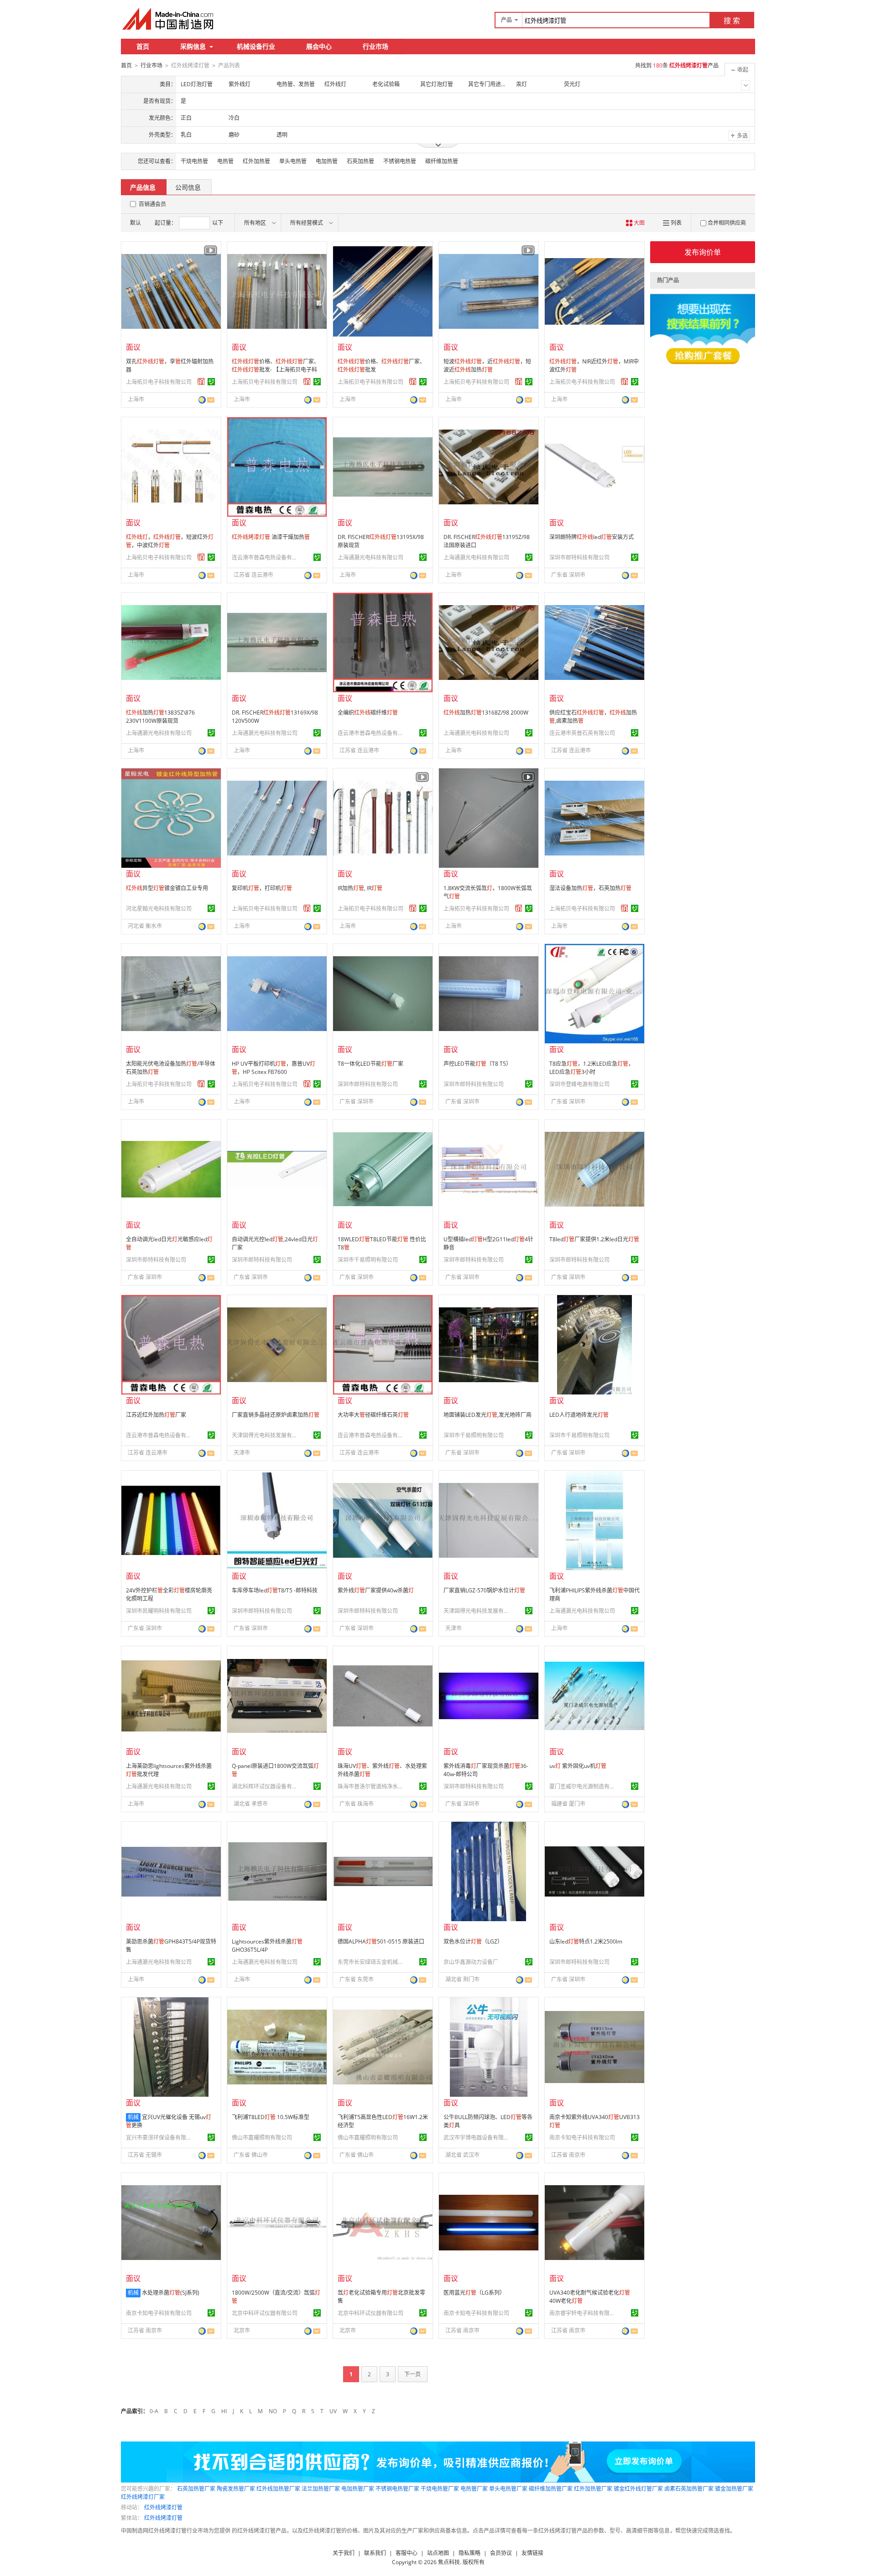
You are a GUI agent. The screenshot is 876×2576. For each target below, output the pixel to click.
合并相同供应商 (727, 223)
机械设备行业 (256, 46)
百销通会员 (152, 204)
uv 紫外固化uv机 (578, 1766)
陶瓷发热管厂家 (236, 2489)
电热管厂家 (474, 2489)
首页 (143, 46)
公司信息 (188, 187)
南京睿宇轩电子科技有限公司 (584, 2313)
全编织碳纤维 (368, 713)
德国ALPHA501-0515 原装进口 (381, 1941)
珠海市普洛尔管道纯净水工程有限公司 (372, 1786)
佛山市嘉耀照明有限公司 (262, 2138)
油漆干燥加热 (271, 537)
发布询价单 (703, 252)
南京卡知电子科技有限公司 (582, 2138)
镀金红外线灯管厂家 (638, 2489)
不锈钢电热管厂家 (397, 2489)
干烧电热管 (194, 161)
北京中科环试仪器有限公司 (265, 2313)
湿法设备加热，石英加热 (590, 888)
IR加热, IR (360, 888)
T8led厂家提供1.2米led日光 (594, 1239)
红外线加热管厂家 (278, 2489)
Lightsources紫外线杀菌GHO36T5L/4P (267, 1946)
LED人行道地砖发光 (579, 1415)
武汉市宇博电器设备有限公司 (478, 2138)
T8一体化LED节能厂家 (370, 1064)
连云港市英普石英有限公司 (582, 733)
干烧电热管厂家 (440, 2489)
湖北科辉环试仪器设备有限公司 (266, 1786)
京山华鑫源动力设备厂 (471, 1962)
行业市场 (375, 46)
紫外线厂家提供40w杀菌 (376, 1590)
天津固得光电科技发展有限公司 (266, 1435)
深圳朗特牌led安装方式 (592, 537)
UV (333, 2411)
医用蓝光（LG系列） (474, 2293)
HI (224, 2411)
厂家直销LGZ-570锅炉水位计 (484, 1590)
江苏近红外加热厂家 (156, 1415)
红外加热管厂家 (593, 2489)
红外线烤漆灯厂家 (143, 2497)
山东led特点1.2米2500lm (586, 1941)
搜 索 (732, 21)
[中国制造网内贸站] (169, 19)
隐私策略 (469, 2553)
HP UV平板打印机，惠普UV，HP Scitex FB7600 (274, 1068)
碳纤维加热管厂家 (551, 2489)
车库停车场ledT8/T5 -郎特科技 (275, 1590)
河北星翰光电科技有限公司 (159, 909)
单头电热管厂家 (508, 2489)
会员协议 (501, 2553)
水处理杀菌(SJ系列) (171, 2293)
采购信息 (193, 46)
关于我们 (344, 2553)
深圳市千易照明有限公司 (368, 1260)
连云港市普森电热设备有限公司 (266, 557)
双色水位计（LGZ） (473, 1941)
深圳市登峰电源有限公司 (579, 1084)
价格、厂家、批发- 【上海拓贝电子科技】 (276, 370)
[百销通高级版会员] (201, 382)
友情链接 (532, 2553)
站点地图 (438, 2553)
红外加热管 (256, 161)
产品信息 (143, 187)
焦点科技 (449, 2562)
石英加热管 (360, 161)
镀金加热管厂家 (734, 2489)
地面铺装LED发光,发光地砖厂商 (488, 1415)
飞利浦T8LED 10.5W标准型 (271, 2117)
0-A (154, 2411)
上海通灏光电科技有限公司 (370, 557)
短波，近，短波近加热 (487, 365)
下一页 (412, 2374)
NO (273, 2411)
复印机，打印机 (262, 888)
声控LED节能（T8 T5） (477, 1064)
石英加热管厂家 (196, 2489)
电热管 (225, 161)
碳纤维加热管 (442, 161)
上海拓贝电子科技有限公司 (159, 382)
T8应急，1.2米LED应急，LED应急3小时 (592, 1068)
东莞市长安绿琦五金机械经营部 (372, 1962)
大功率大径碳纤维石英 (373, 1415)
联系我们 (375, 2553)
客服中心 (407, 2553)
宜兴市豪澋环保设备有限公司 (160, 2138)
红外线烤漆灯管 (163, 2507)
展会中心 (319, 46)
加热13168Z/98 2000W (486, 713)
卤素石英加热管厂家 (689, 2489)
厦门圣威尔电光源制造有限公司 (584, 1786)
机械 (133, 2117)
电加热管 (327, 161)
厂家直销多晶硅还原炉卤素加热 (276, 1415)
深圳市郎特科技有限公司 (579, 557)
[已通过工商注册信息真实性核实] (211, 382)
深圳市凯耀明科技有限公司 (159, 1611)
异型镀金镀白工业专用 (167, 888)
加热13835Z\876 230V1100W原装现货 (160, 717)
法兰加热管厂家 (321, 2489)
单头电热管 (293, 161)
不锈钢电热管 (400, 161)
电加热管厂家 (358, 2489)
